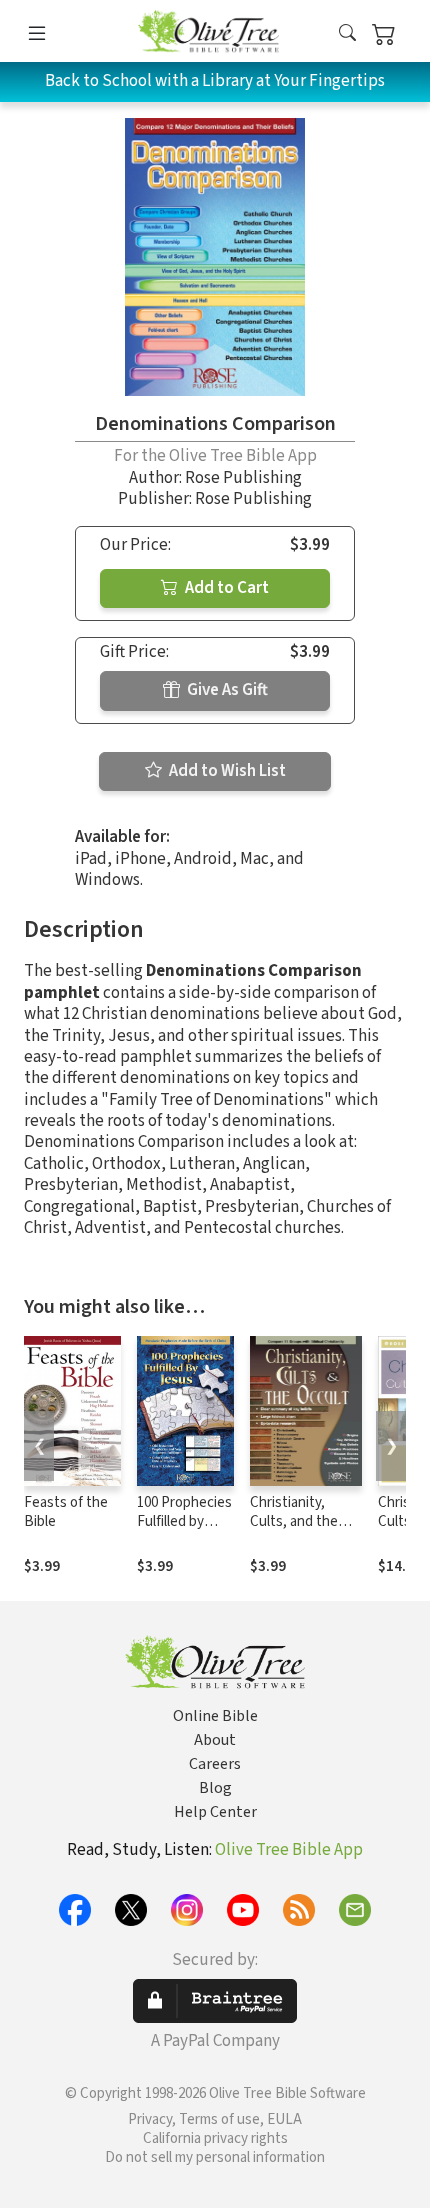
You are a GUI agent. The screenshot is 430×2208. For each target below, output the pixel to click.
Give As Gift (226, 690)
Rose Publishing (243, 478)
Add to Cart (225, 588)
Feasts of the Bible (66, 1512)
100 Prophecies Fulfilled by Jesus (184, 1521)
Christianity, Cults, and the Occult (294, 1521)
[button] (347, 34)
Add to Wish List (226, 771)
